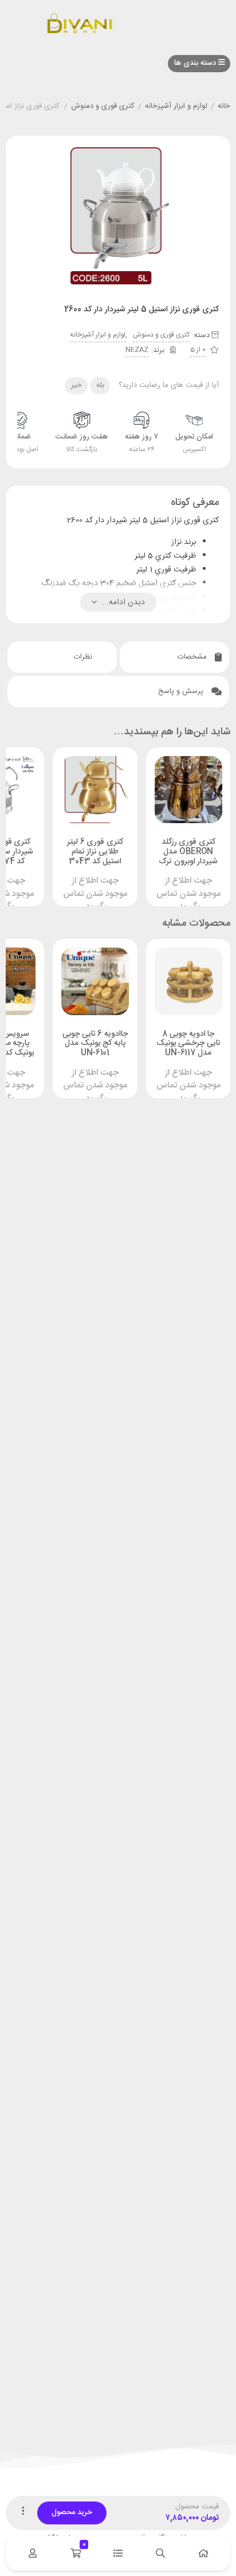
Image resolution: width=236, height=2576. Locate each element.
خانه (224, 107)
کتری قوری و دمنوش (103, 107)
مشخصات (193, 657)
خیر (76, 385)
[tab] (174, 657)
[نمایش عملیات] (23, 2513)
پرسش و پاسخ (182, 691)
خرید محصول (72, 2512)
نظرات (84, 657)
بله (100, 385)
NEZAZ (137, 350)
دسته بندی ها (196, 63)
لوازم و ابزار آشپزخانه (176, 107)
